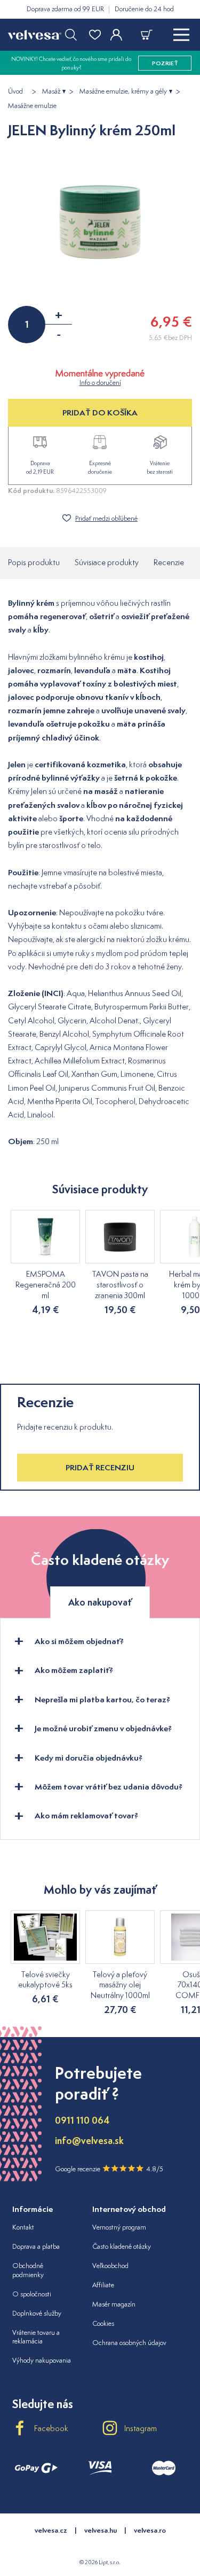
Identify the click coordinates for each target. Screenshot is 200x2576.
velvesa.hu (101, 2530)
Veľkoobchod (110, 2266)
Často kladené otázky (122, 2246)
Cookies (103, 2323)
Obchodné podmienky (28, 2270)
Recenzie (169, 562)
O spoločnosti (32, 2294)
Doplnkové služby (37, 2313)
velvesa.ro (150, 2530)
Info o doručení (100, 383)
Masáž (51, 91)
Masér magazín (114, 2304)
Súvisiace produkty (107, 562)
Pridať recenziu (100, 1467)
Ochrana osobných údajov (129, 2343)
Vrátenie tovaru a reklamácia (36, 2337)
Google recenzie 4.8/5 (109, 2169)
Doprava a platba (36, 2246)
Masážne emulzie (32, 106)
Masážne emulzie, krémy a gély (123, 91)
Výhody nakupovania (42, 2360)
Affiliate (103, 2285)
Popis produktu (34, 562)
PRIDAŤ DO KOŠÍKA (100, 412)
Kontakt (23, 2227)
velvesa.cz (51, 2530)
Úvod (15, 91)
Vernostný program (119, 2227)
